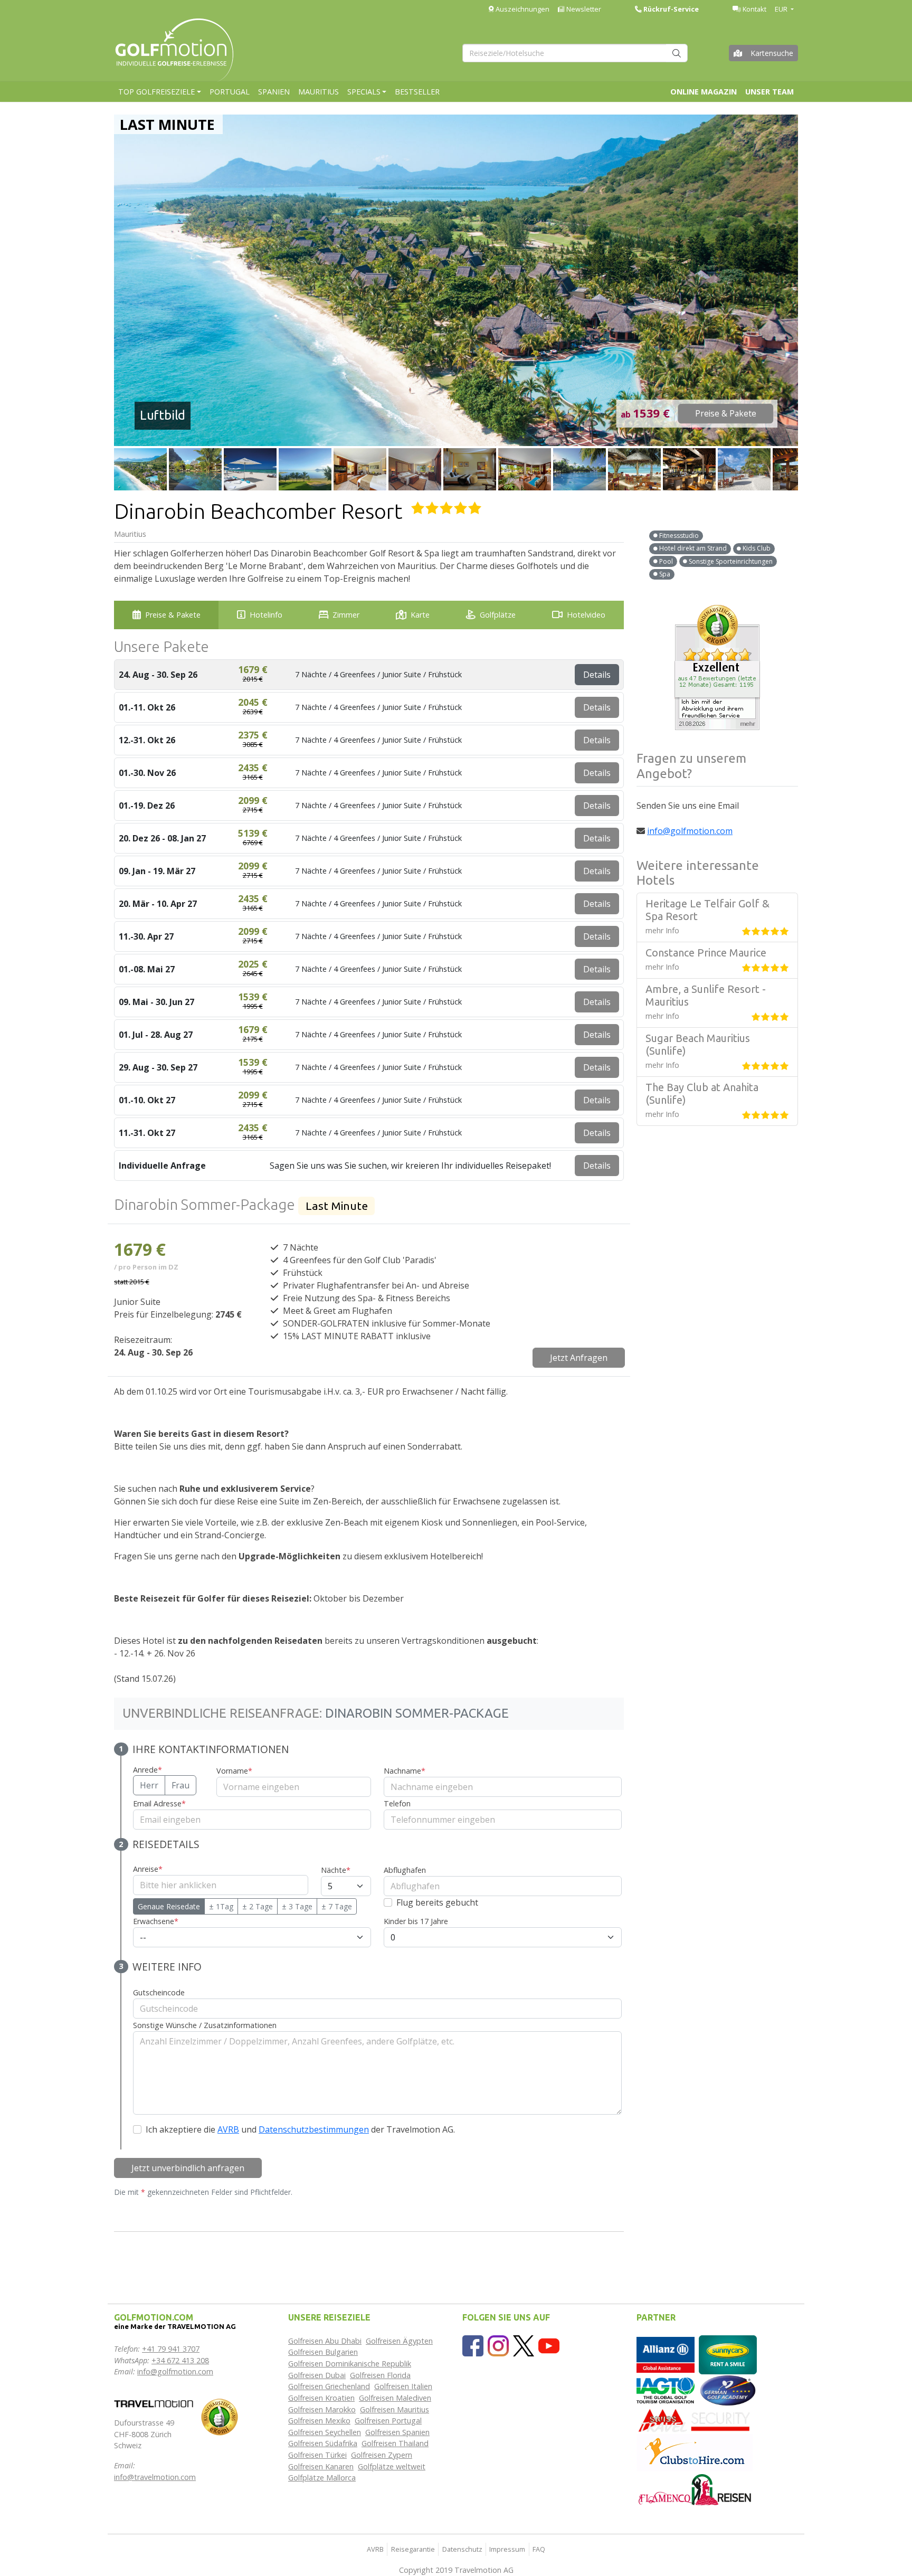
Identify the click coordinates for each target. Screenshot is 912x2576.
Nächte (336, 1870)
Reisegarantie (413, 2549)
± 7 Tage (337, 1906)
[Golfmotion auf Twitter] (524, 2345)
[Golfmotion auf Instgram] (498, 2345)
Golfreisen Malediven (395, 2398)
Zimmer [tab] (346, 615)
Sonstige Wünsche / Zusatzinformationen (205, 2025)
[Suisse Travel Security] (695, 2419)
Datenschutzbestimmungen (314, 2129)
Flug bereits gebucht (437, 1902)
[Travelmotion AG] (154, 2403)
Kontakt (754, 9)
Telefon (397, 1803)
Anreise (148, 1869)
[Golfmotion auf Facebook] (473, 2345)
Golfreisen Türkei (317, 2455)
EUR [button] (782, 9)
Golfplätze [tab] (498, 615)
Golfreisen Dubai (317, 2375)
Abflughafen (405, 1870)
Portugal (230, 92)
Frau (180, 1785)
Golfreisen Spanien (397, 2432)
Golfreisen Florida (380, 2375)
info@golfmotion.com (690, 831)
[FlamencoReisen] (695, 2489)
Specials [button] (364, 92)
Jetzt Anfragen (579, 1358)
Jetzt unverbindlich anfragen (188, 2168)
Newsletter (583, 9)
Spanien (274, 92)
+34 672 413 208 (180, 2360)
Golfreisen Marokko (322, 2409)
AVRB (228, 2129)
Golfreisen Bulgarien (323, 2352)
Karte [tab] (420, 615)
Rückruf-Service (670, 9)
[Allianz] (666, 2354)
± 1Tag (221, 1906)
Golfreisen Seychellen (325, 2432)
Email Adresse (159, 1803)
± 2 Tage (258, 1906)
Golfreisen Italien (403, 2386)
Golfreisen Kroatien (321, 2398)
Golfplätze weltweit (392, 2466)
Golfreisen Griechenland (329, 2386)
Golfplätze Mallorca (322, 2478)
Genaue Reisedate (169, 1906)
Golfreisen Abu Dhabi (325, 2341)
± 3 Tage (297, 1906)
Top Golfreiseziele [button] (156, 92)
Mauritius (319, 92)
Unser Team (769, 92)
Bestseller (417, 92)
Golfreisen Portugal (388, 2421)
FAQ (539, 2549)
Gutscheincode (159, 1992)
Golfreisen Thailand (395, 2443)
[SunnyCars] (728, 2354)
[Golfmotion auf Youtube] (549, 2345)
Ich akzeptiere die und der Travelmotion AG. (300, 2129)
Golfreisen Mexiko (319, 2421)
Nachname (405, 1771)
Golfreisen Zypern (382, 2455)
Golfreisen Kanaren (321, 2466)
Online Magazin (704, 92)
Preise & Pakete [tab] (173, 615)
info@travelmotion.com (155, 2477)
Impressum (507, 2549)
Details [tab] (597, 675)
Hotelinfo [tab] (266, 615)
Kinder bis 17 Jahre (416, 1921)
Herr (149, 1785)
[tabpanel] (369, 1452)
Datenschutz (462, 2549)
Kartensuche (772, 53)
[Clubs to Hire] (695, 2452)
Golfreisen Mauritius (395, 2409)
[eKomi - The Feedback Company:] (220, 2416)
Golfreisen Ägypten (399, 2341)
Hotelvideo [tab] (586, 615)
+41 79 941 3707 (171, 2349)
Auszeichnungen (522, 9)
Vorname (234, 1771)
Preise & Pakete (726, 414)
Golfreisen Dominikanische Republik (350, 2364)
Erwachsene (156, 1921)
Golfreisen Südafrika (323, 2443)
